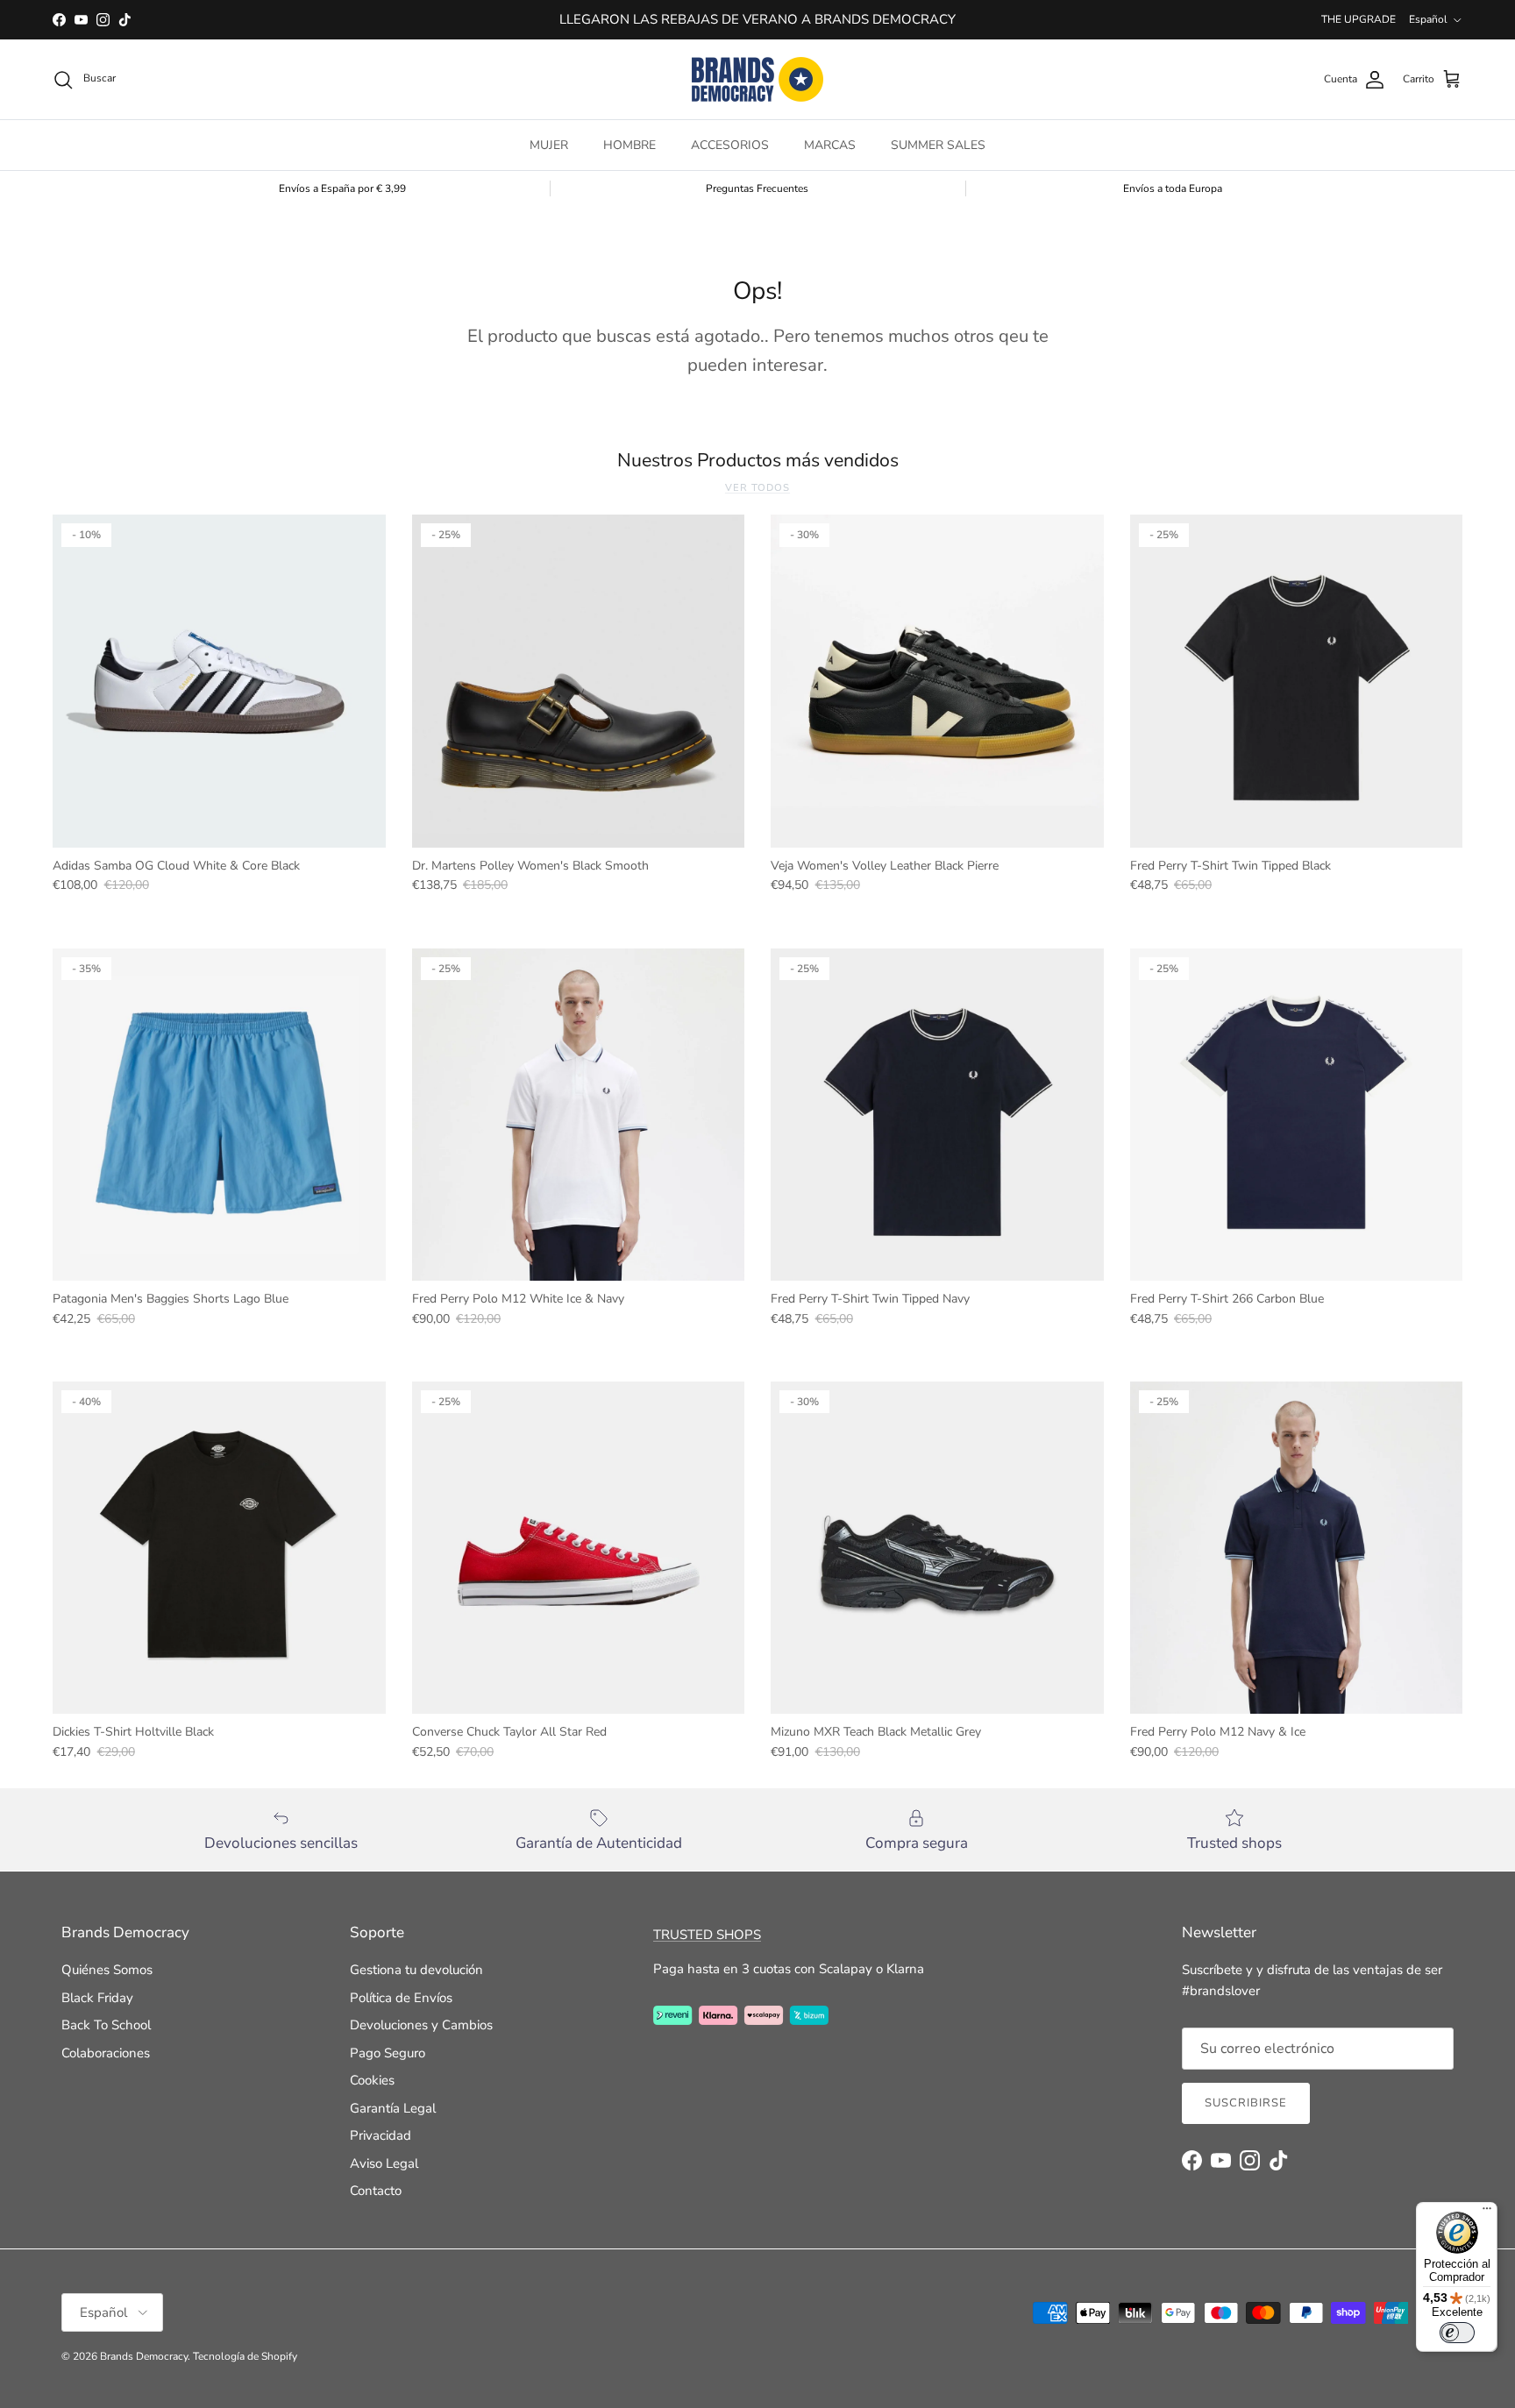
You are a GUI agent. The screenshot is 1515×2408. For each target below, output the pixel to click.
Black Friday (97, 1998)
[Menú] (1487, 2213)
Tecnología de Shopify (245, 2356)
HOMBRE (629, 145)
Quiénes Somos (107, 1970)
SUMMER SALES (938, 145)
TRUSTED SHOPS (707, 1935)
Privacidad (381, 2135)
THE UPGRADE (1359, 19)
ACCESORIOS (730, 145)
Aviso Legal (384, 2163)
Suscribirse (1246, 2103)
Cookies (372, 2080)
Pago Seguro (388, 2053)
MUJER (549, 145)
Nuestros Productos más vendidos (758, 461)
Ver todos (757, 488)
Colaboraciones (106, 2053)
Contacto (376, 2191)
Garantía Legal (393, 2108)
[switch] (1457, 2333)
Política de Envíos (401, 1998)
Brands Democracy (144, 2356)
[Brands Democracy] (757, 79)
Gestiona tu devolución (416, 1970)
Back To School (106, 2025)
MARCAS (830, 145)
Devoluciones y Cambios (421, 2025)
